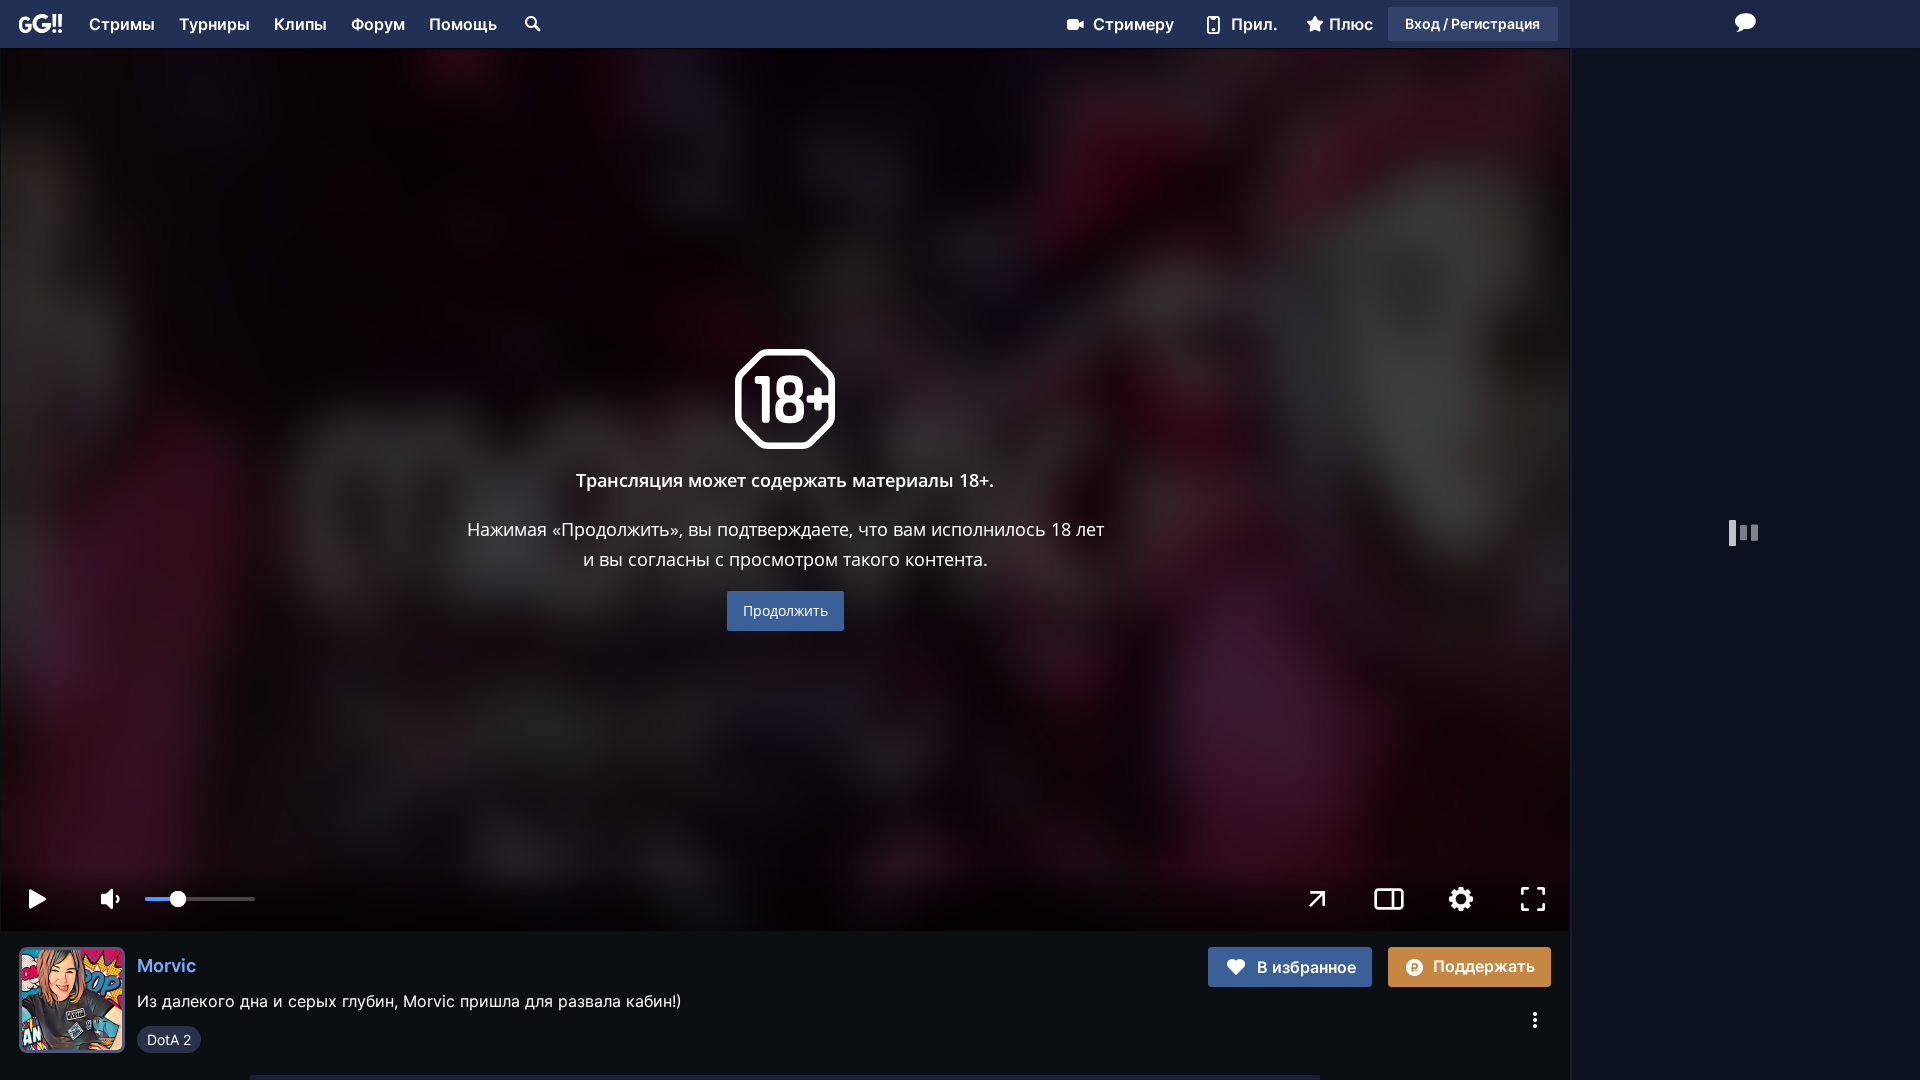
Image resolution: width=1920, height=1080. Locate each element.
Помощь (463, 24)
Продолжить (785, 610)
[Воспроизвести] (37, 899)
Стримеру (1133, 24)
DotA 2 (169, 1039)
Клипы (300, 24)
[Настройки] (1461, 899)
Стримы (122, 24)
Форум (378, 24)
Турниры (214, 24)
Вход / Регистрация (1472, 23)
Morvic (166, 965)
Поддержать (1484, 966)
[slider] (200, 899)
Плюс (1351, 24)
